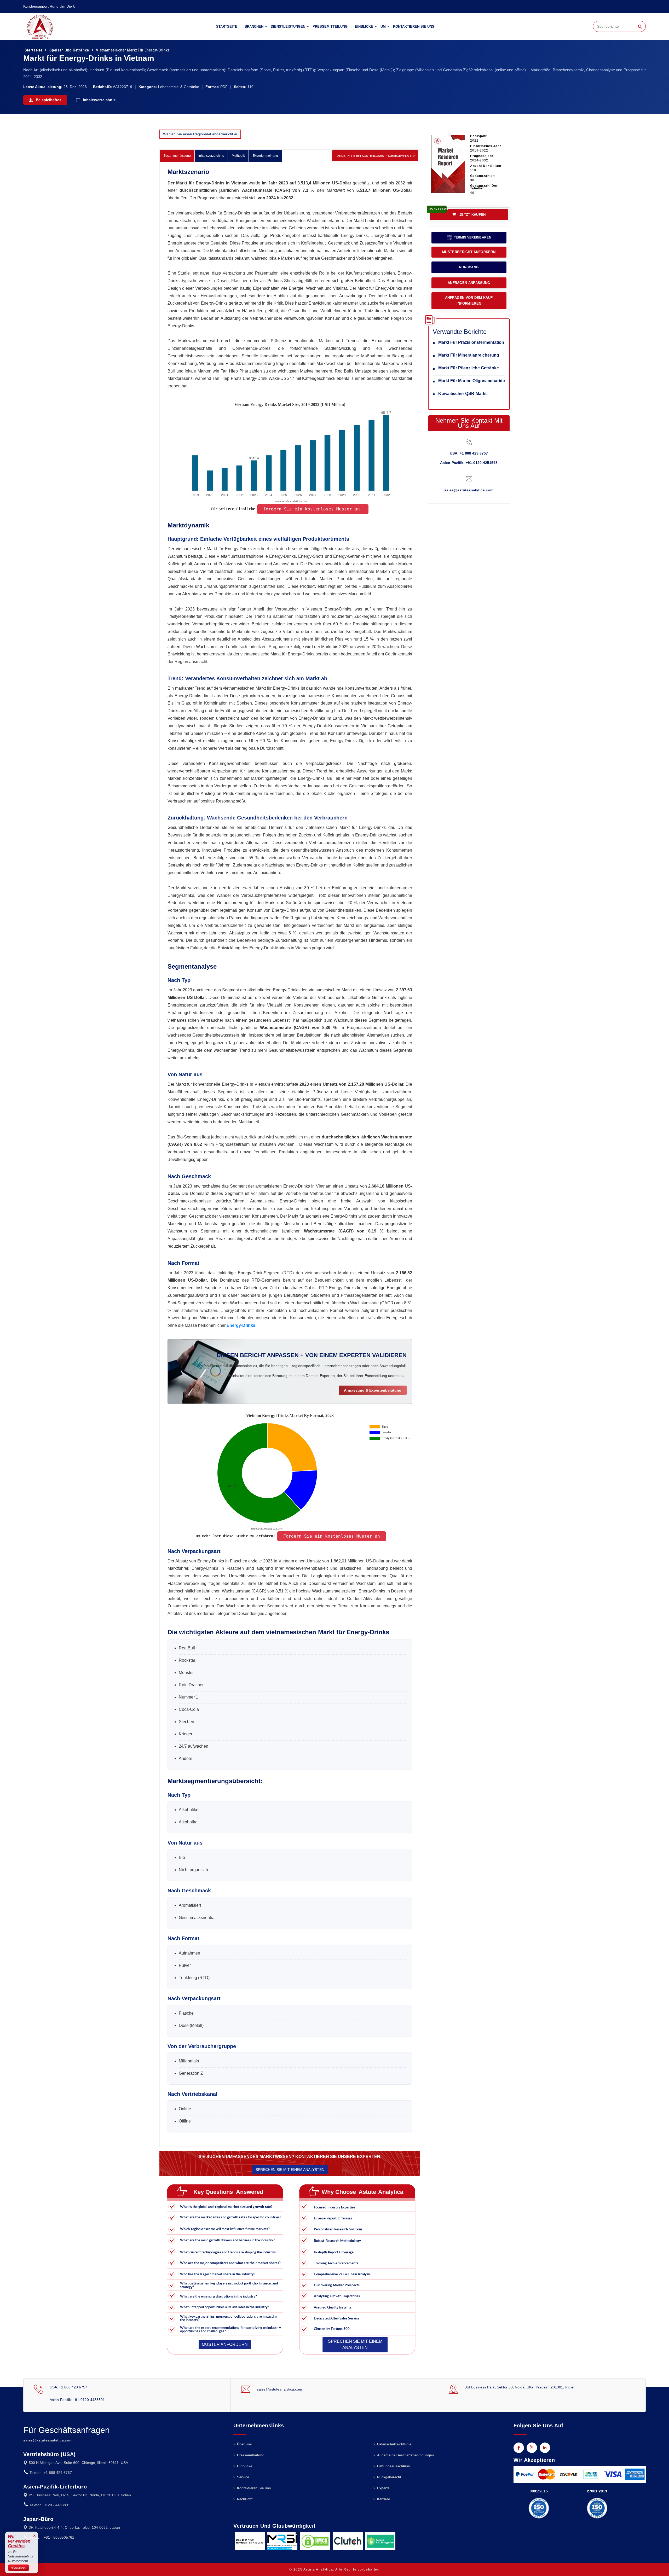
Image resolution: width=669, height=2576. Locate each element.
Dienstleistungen (288, 27)
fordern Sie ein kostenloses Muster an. (313, 509)
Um (383, 27)
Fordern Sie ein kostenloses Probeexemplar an (375, 156)
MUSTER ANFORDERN (224, 2344)
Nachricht (244, 2499)
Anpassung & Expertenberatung (373, 1390)
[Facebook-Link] (519, 2448)
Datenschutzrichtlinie (394, 2444)
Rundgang (469, 267)
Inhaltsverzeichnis (99, 100)
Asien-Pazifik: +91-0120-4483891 (77, 2400)
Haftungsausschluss (393, 2466)
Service (243, 2477)
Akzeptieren (19, 2568)
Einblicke (364, 27)
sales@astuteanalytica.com (469, 490)
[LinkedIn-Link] (545, 2448)
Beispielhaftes (48, 100)
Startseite (227, 27)
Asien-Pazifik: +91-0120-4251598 (469, 463)
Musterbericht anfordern (469, 252)
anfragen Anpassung (469, 283)
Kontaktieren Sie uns (414, 27)
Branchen (254, 27)
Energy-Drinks (241, 1325)
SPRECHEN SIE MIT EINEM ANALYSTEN (290, 2170)
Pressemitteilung (330, 27)
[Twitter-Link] (532, 2448)
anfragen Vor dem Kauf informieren (469, 301)
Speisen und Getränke (69, 50)
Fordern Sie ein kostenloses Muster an (332, 1536)
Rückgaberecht (389, 2477)
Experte (383, 2488)
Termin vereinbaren (472, 237)
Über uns (244, 2444)
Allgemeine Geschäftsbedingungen (405, 2455)
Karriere (383, 2499)
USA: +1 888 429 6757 (469, 453)
